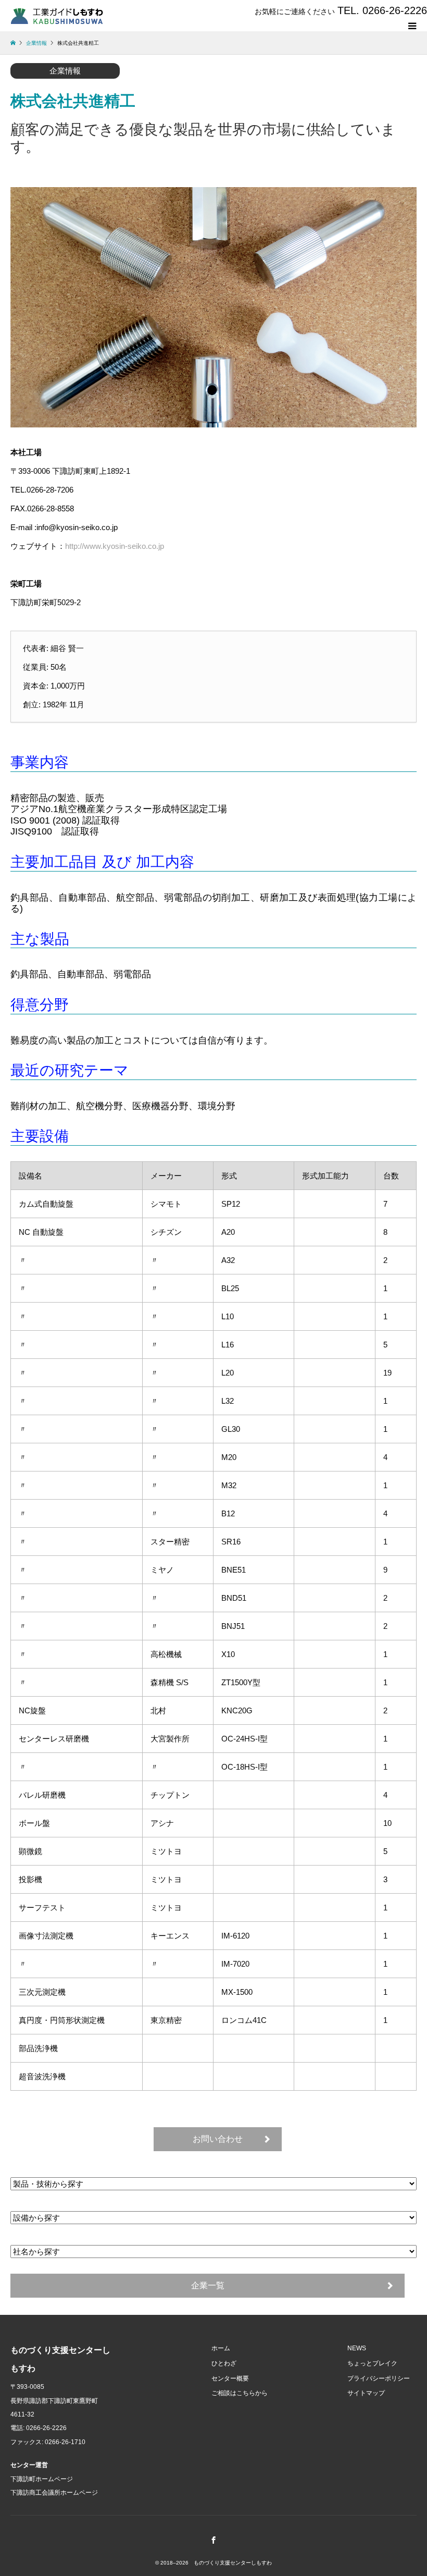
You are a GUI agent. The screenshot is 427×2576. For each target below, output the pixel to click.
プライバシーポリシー (379, 2378)
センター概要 (230, 2378)
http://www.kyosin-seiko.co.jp (115, 546)
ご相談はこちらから (240, 2393)
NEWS (357, 2348)
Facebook (213, 2540)
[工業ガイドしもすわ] (57, 15)
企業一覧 (208, 2285)
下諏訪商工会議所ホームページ (54, 2493)
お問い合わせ (218, 2139)
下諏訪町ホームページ (42, 2479)
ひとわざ (224, 2363)
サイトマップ (366, 2393)
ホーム (221, 2348)
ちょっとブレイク (372, 2363)
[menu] (411, 26)
